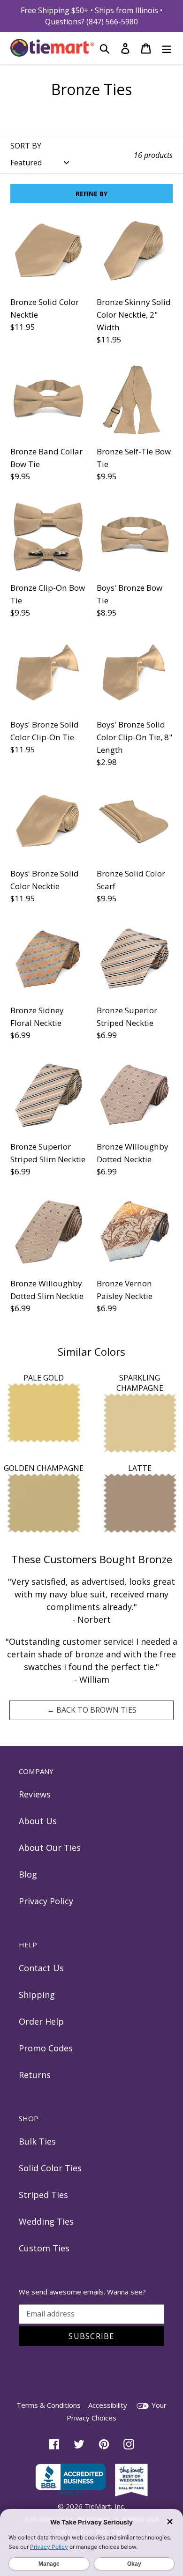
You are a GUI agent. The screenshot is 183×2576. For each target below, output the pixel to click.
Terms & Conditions (49, 2405)
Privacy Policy (46, 1901)
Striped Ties (43, 2195)
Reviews (35, 1794)
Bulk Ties (37, 2141)
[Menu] (167, 48)
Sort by (26, 146)
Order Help (41, 2021)
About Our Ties (50, 1848)
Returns (35, 2075)
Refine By (91, 194)
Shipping (37, 1995)
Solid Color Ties (50, 2168)
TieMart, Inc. (105, 2506)
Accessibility (108, 2405)
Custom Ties (44, 2248)
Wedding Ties (46, 2221)
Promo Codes (46, 2048)
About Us (38, 1821)
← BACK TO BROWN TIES (92, 1710)
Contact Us (41, 1968)
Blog (28, 1874)
